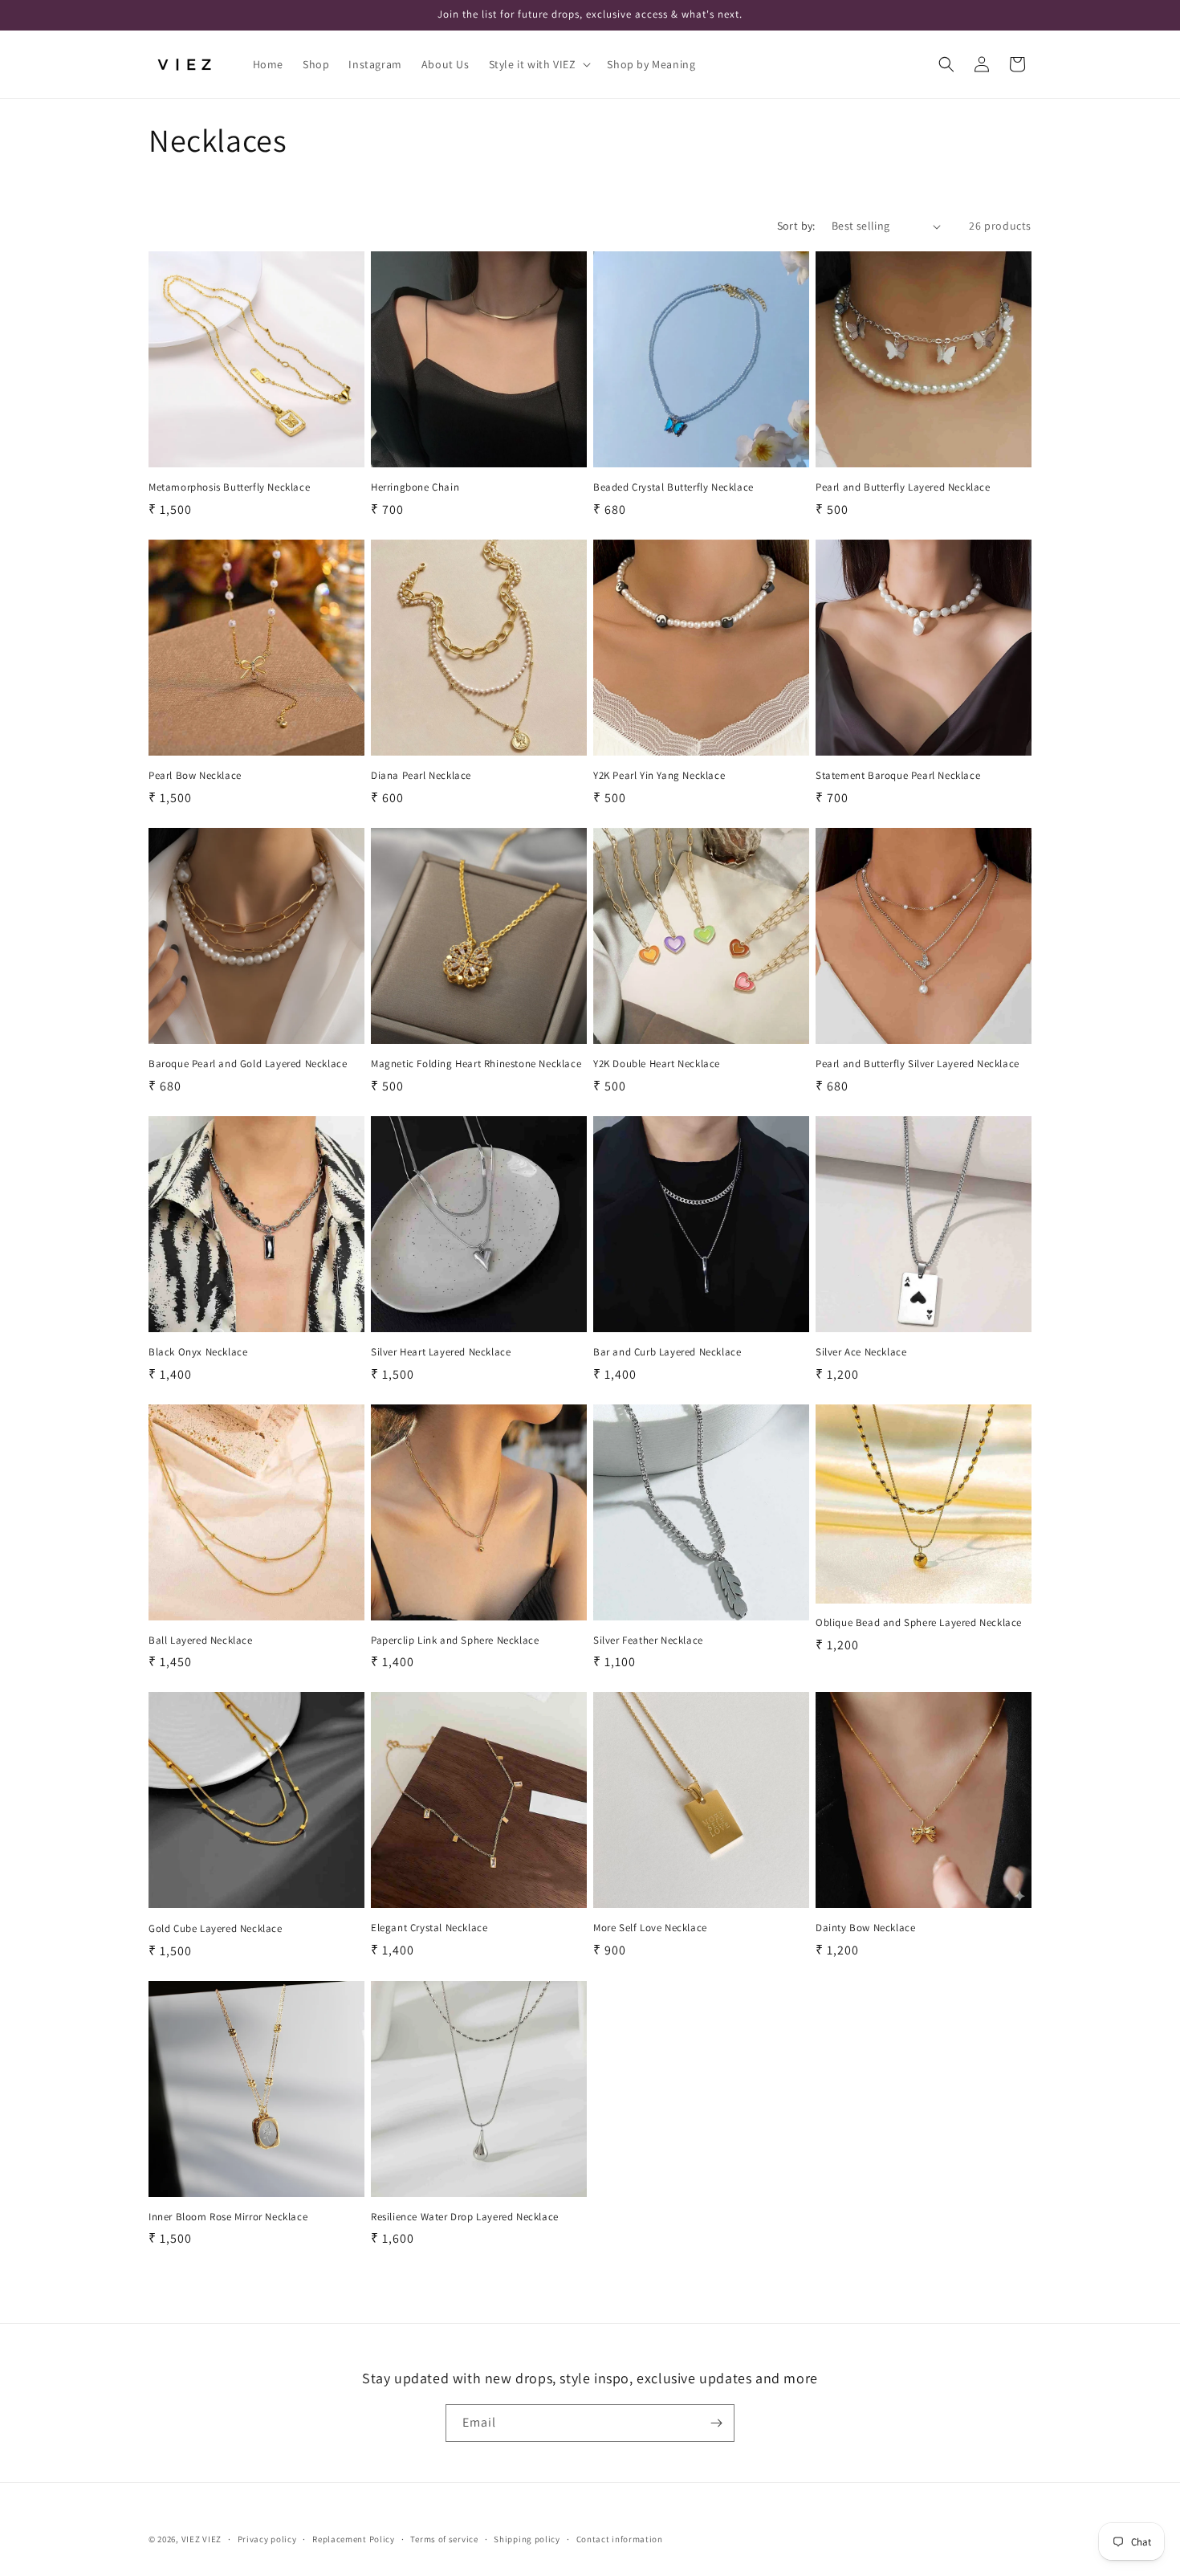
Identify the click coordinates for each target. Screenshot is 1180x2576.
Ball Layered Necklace (201, 1641)
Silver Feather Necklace (648, 1641)
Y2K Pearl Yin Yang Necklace (659, 776)
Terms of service (444, 2539)
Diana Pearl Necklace (421, 776)
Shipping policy (527, 2539)
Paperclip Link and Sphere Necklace (455, 1641)
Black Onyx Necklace (198, 1352)
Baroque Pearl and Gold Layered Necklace (248, 1064)
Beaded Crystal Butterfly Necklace (673, 487)
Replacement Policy (354, 2539)
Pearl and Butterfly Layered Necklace (903, 487)
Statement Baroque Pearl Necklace (898, 776)
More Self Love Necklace (650, 1928)
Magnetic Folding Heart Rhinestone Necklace (476, 1064)
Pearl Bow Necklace (195, 776)
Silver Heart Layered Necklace (441, 1352)
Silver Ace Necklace (861, 1352)
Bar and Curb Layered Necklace (667, 1352)
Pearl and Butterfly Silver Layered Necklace (918, 1064)
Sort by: (796, 226)
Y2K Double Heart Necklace (657, 1064)
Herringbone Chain (415, 487)
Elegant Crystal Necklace (429, 1928)
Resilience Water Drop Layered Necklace (465, 2217)
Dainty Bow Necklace (865, 1928)
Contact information (620, 2539)
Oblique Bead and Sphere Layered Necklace (919, 1623)
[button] (539, 64)
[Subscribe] (716, 2423)
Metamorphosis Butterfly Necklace (229, 487)
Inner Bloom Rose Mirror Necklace (228, 2217)
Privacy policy (267, 2539)
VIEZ (191, 2539)
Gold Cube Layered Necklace (216, 1929)
